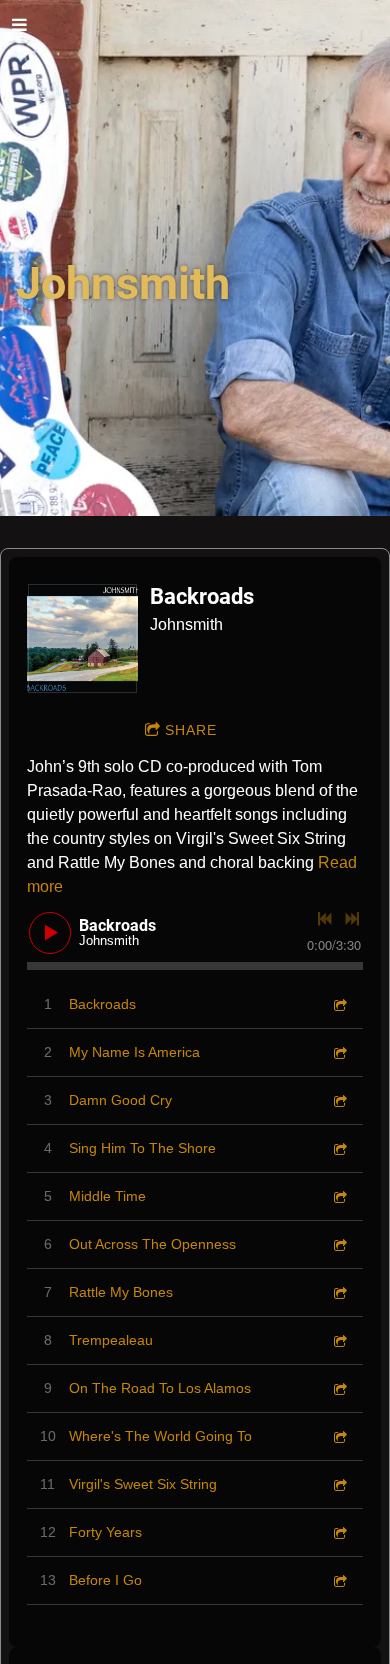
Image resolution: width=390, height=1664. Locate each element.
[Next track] (352, 919)
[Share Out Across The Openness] (339, 1244)
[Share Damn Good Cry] (339, 1100)
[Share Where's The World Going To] (339, 1436)
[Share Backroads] (339, 1004)
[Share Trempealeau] (339, 1340)
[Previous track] (325, 919)
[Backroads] (82, 638)
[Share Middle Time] (339, 1196)
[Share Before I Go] (339, 1580)
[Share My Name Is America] (339, 1052)
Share (191, 730)
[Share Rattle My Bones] (339, 1292)
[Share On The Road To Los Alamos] (339, 1388)
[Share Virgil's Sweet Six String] (339, 1484)
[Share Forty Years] (339, 1532)
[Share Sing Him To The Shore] (339, 1148)
